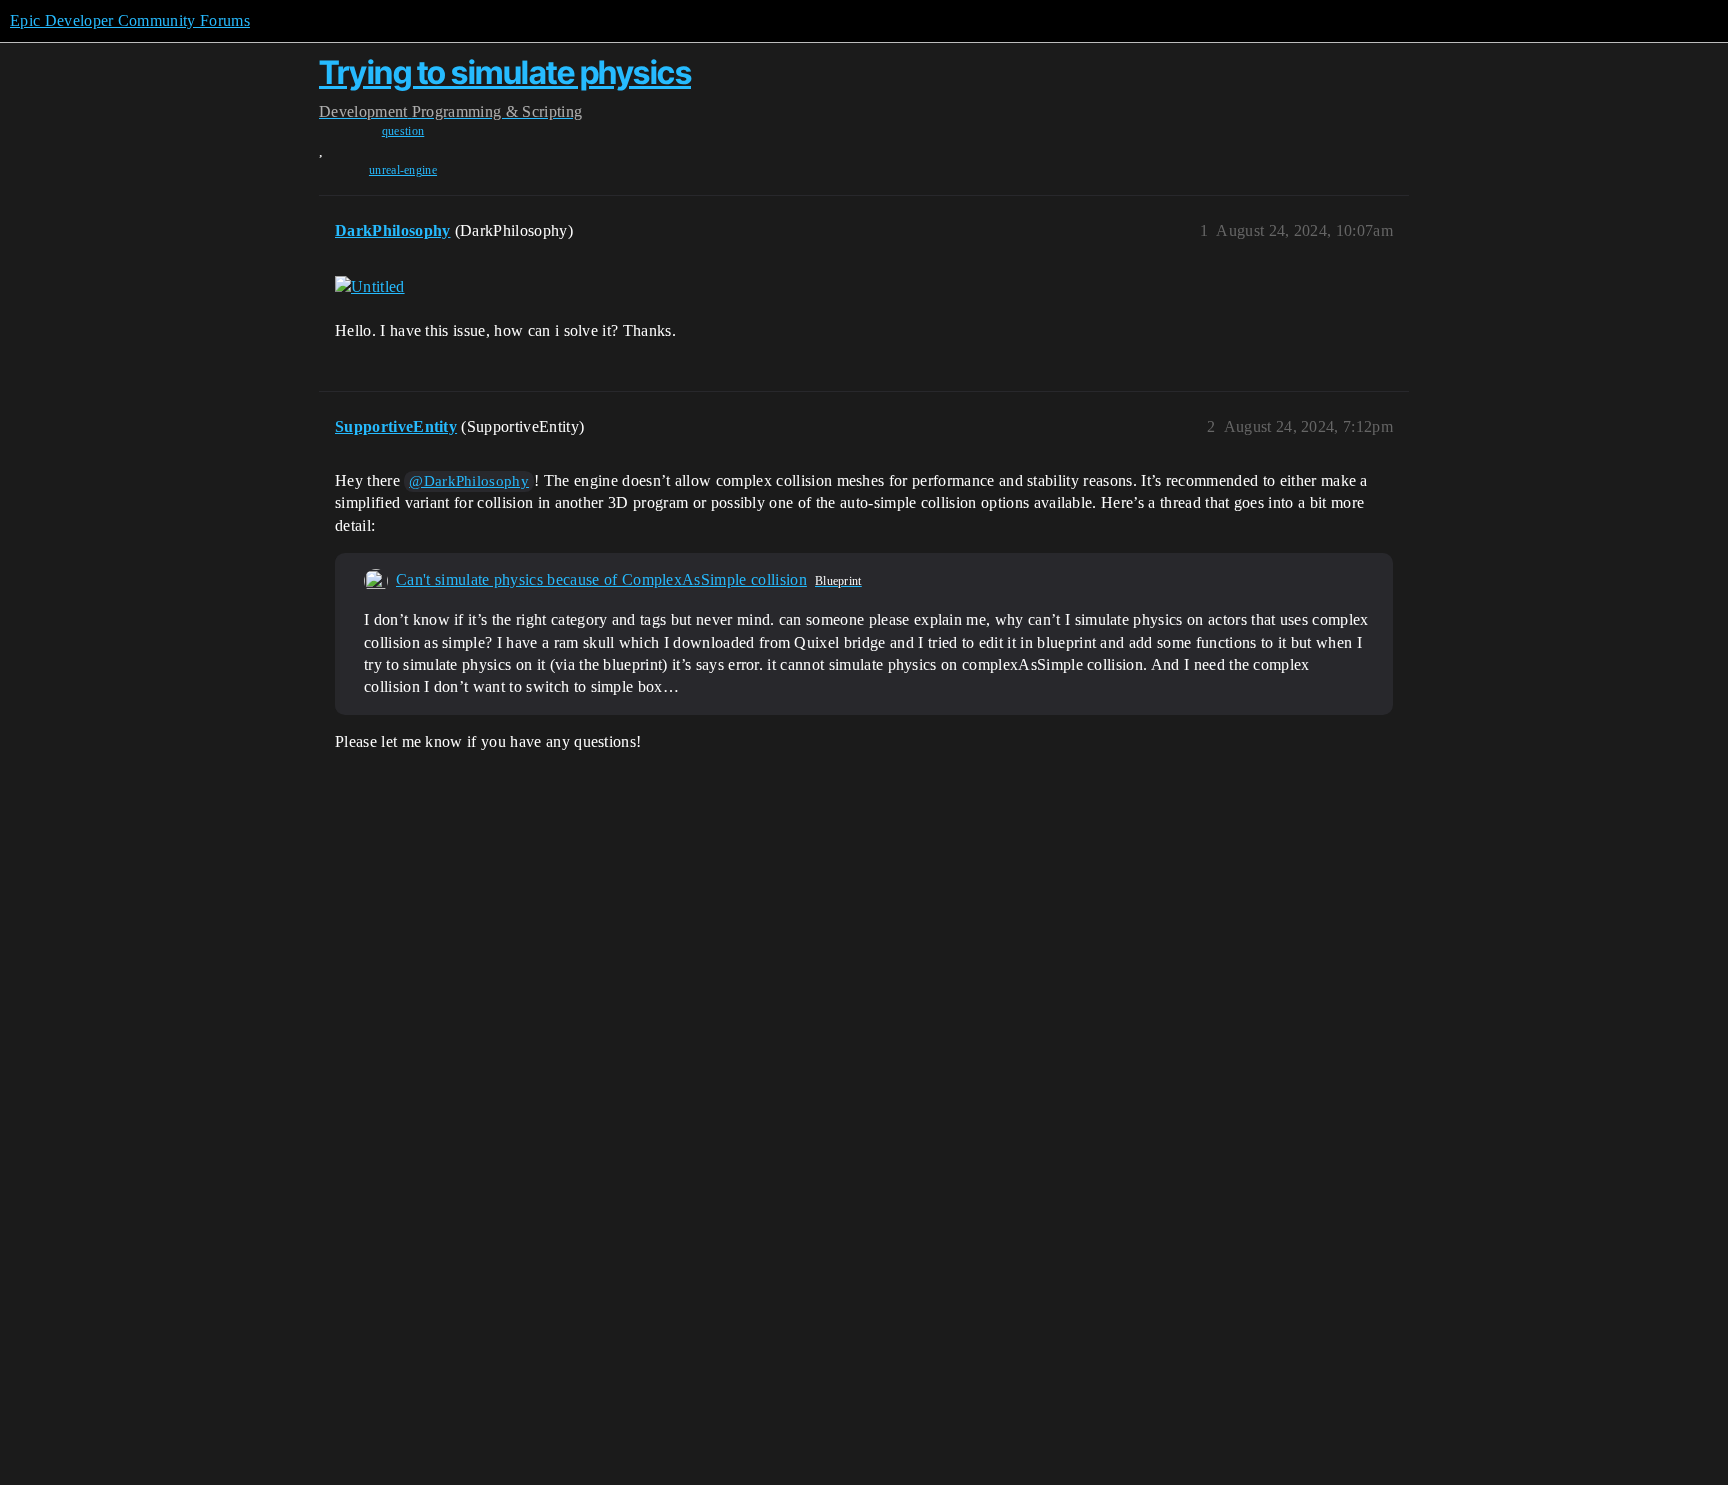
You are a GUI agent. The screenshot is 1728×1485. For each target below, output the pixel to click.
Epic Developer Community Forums (130, 20)
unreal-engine (403, 170)
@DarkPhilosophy (469, 481)
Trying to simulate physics (505, 72)
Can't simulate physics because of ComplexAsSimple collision (601, 579)
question (403, 131)
